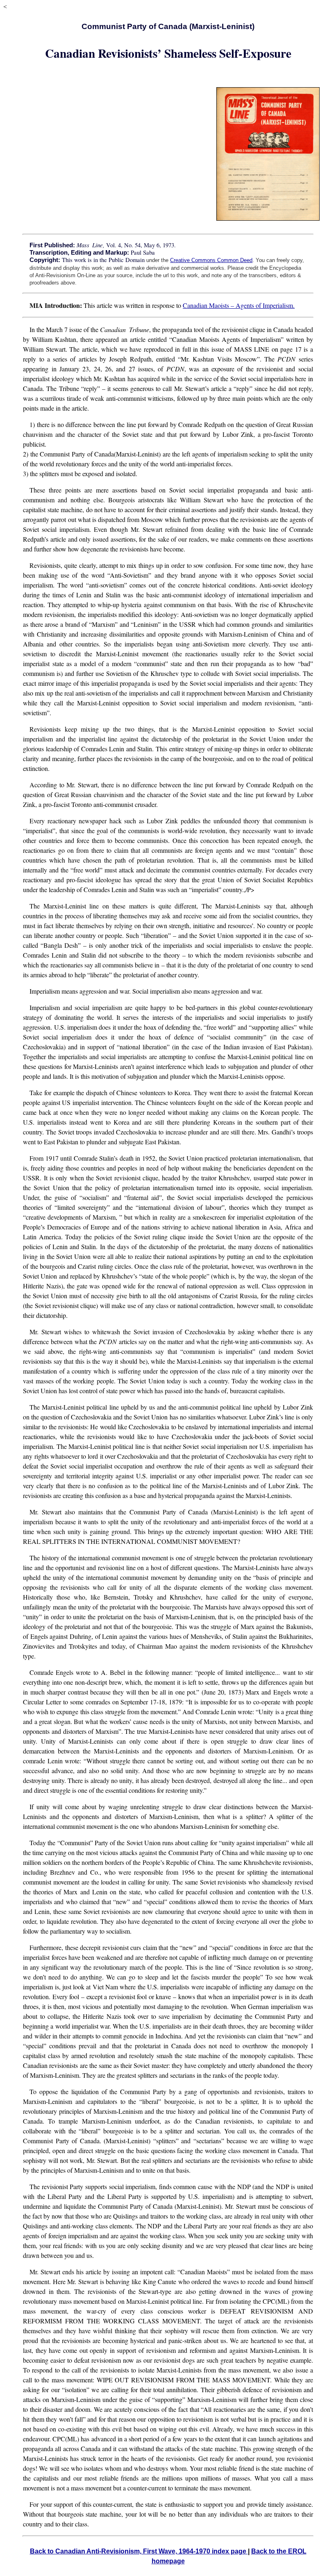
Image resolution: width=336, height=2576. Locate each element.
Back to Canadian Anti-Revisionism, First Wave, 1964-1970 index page (139, 2551)
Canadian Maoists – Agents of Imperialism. (239, 305)
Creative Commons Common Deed (211, 260)
